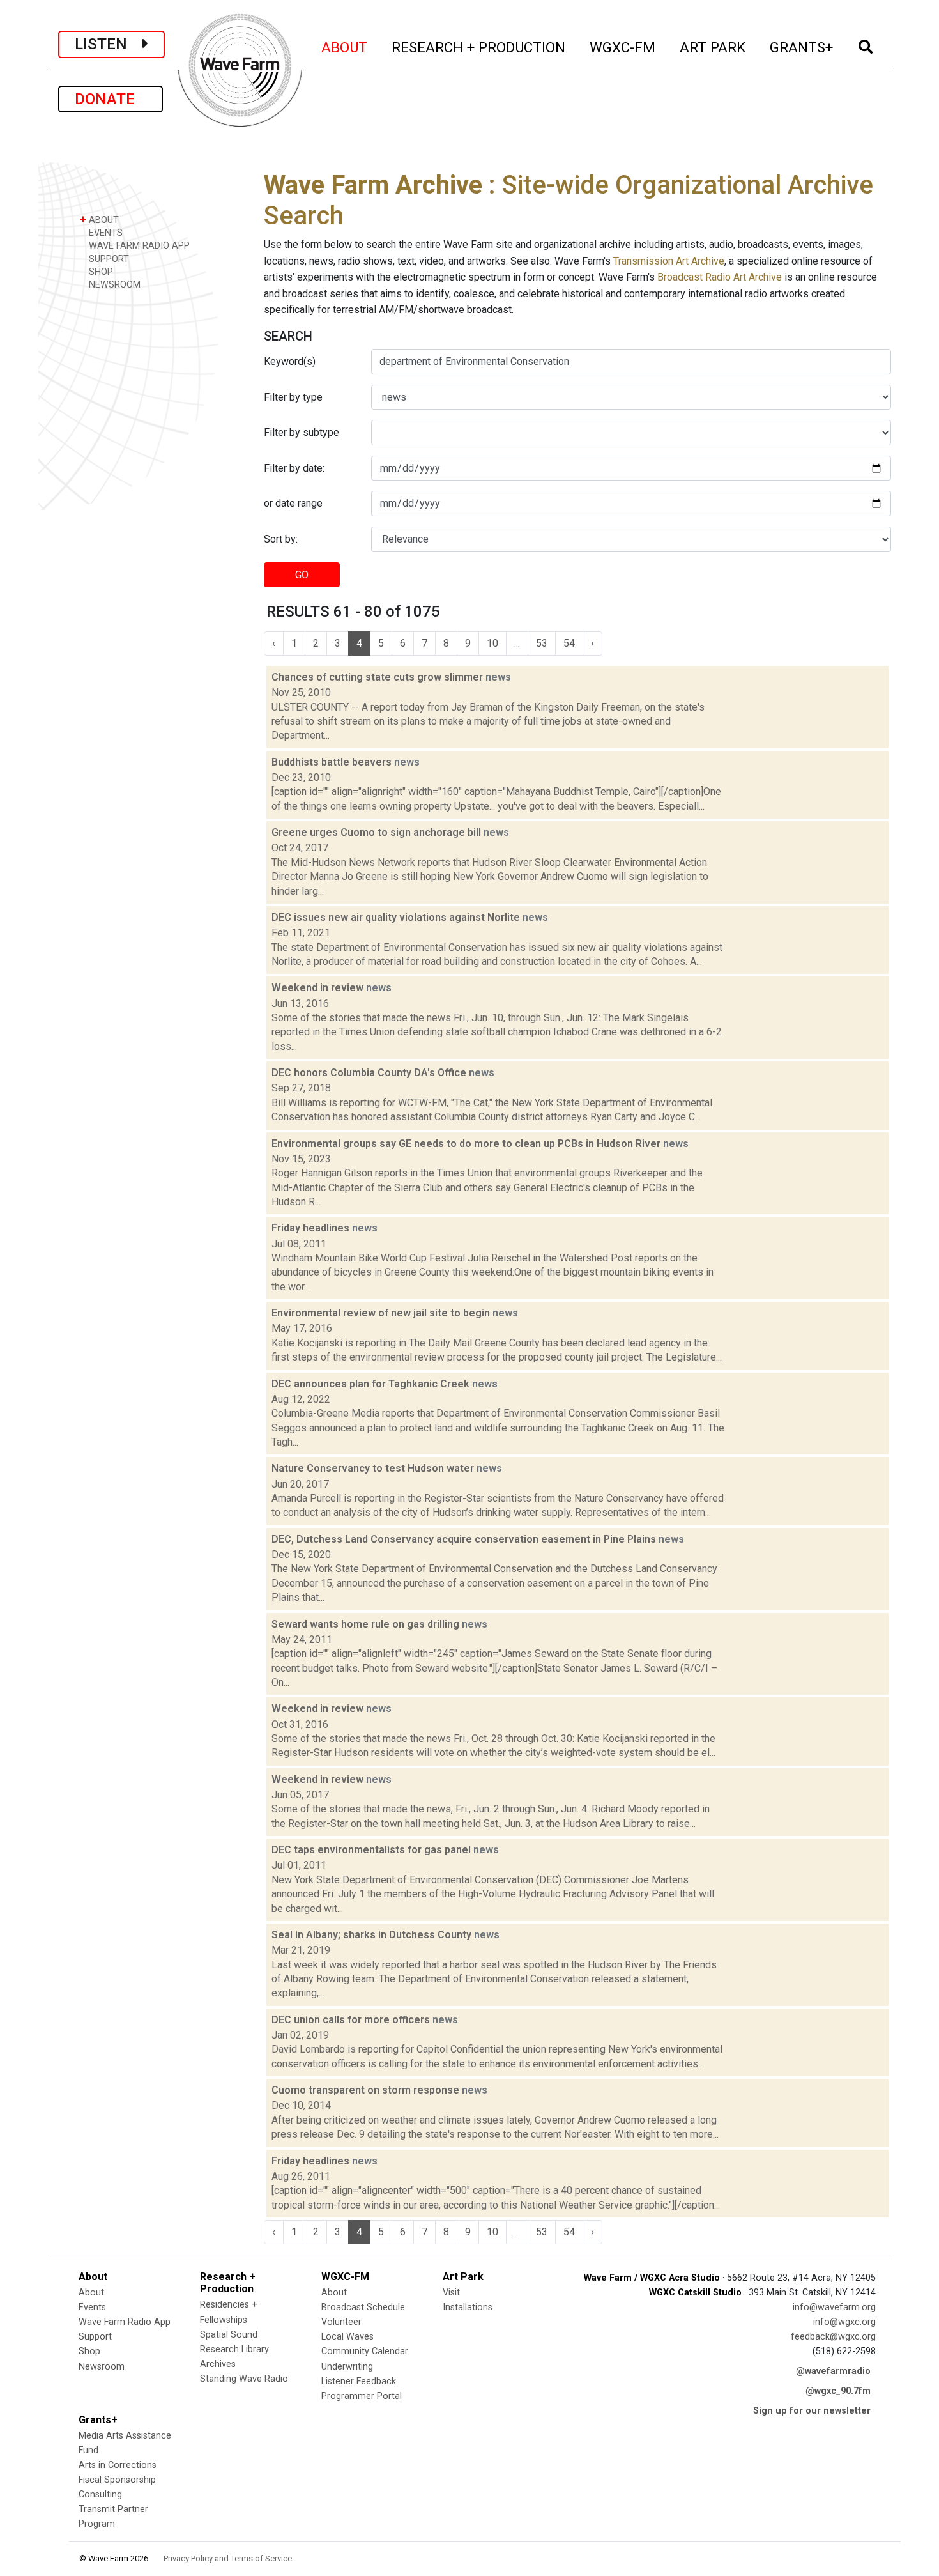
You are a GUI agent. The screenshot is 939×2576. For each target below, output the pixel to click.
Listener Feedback (359, 2381)
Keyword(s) (290, 361)
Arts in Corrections (118, 2465)
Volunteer (341, 2322)
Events (92, 2307)
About (91, 2293)
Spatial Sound (229, 2335)
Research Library (234, 2349)
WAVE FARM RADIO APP (138, 246)
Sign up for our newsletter (812, 2411)
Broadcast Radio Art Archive (720, 277)
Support (95, 2337)
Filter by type (293, 397)
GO (302, 575)
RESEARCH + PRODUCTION (479, 47)
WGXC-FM (623, 47)
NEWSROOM (113, 285)
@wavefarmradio (833, 2371)
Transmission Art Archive (669, 261)
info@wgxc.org (844, 2322)
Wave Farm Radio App (125, 2322)
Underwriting (347, 2367)
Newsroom (102, 2367)
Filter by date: (294, 468)
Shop (89, 2351)
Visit (451, 2293)
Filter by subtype (302, 432)
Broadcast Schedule (363, 2307)
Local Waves (347, 2337)
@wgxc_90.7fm (838, 2391)
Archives (218, 2364)
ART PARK (713, 47)
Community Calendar (365, 2351)
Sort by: (281, 539)
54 (569, 643)
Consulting (100, 2495)
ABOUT (345, 47)
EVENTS (104, 233)
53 (542, 643)
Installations (468, 2307)
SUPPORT (108, 259)
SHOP (100, 272)
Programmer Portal (362, 2396)
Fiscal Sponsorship (117, 2480)
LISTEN (109, 44)
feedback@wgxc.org (833, 2337)
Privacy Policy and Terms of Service (228, 2558)
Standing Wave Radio (244, 2379)
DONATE (111, 99)
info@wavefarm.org (834, 2307)
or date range (293, 503)
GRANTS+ (802, 47)
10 (492, 643)
